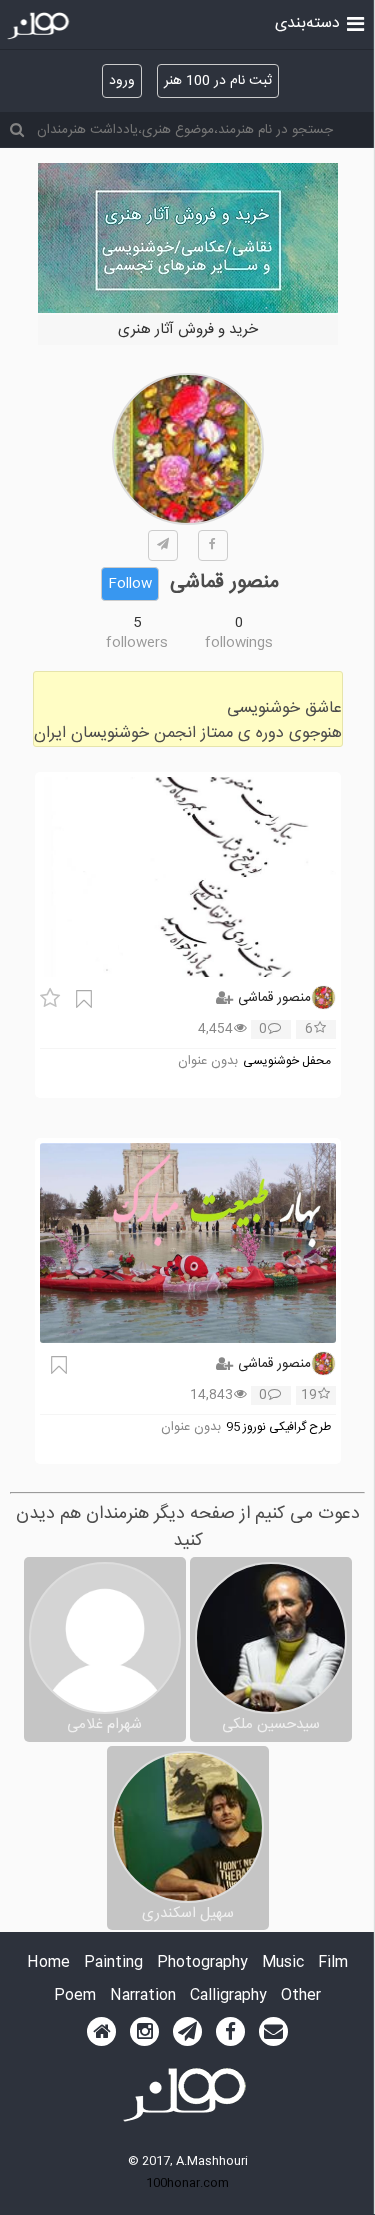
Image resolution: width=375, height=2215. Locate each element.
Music (283, 1963)
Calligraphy (228, 1996)
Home (48, 1963)
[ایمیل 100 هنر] (273, 2032)
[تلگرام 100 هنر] (187, 2032)
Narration (143, 1996)
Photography (202, 1963)
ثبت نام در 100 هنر (218, 81)
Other (301, 1996)
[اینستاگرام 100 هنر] (144, 2032)
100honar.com (187, 2183)
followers (137, 643)
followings (239, 643)
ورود (122, 81)
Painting (113, 1963)
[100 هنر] (40, 26)
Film (333, 1963)
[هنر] (355, 22)
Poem (75, 1996)
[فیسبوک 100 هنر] (230, 2032)
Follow (130, 584)
